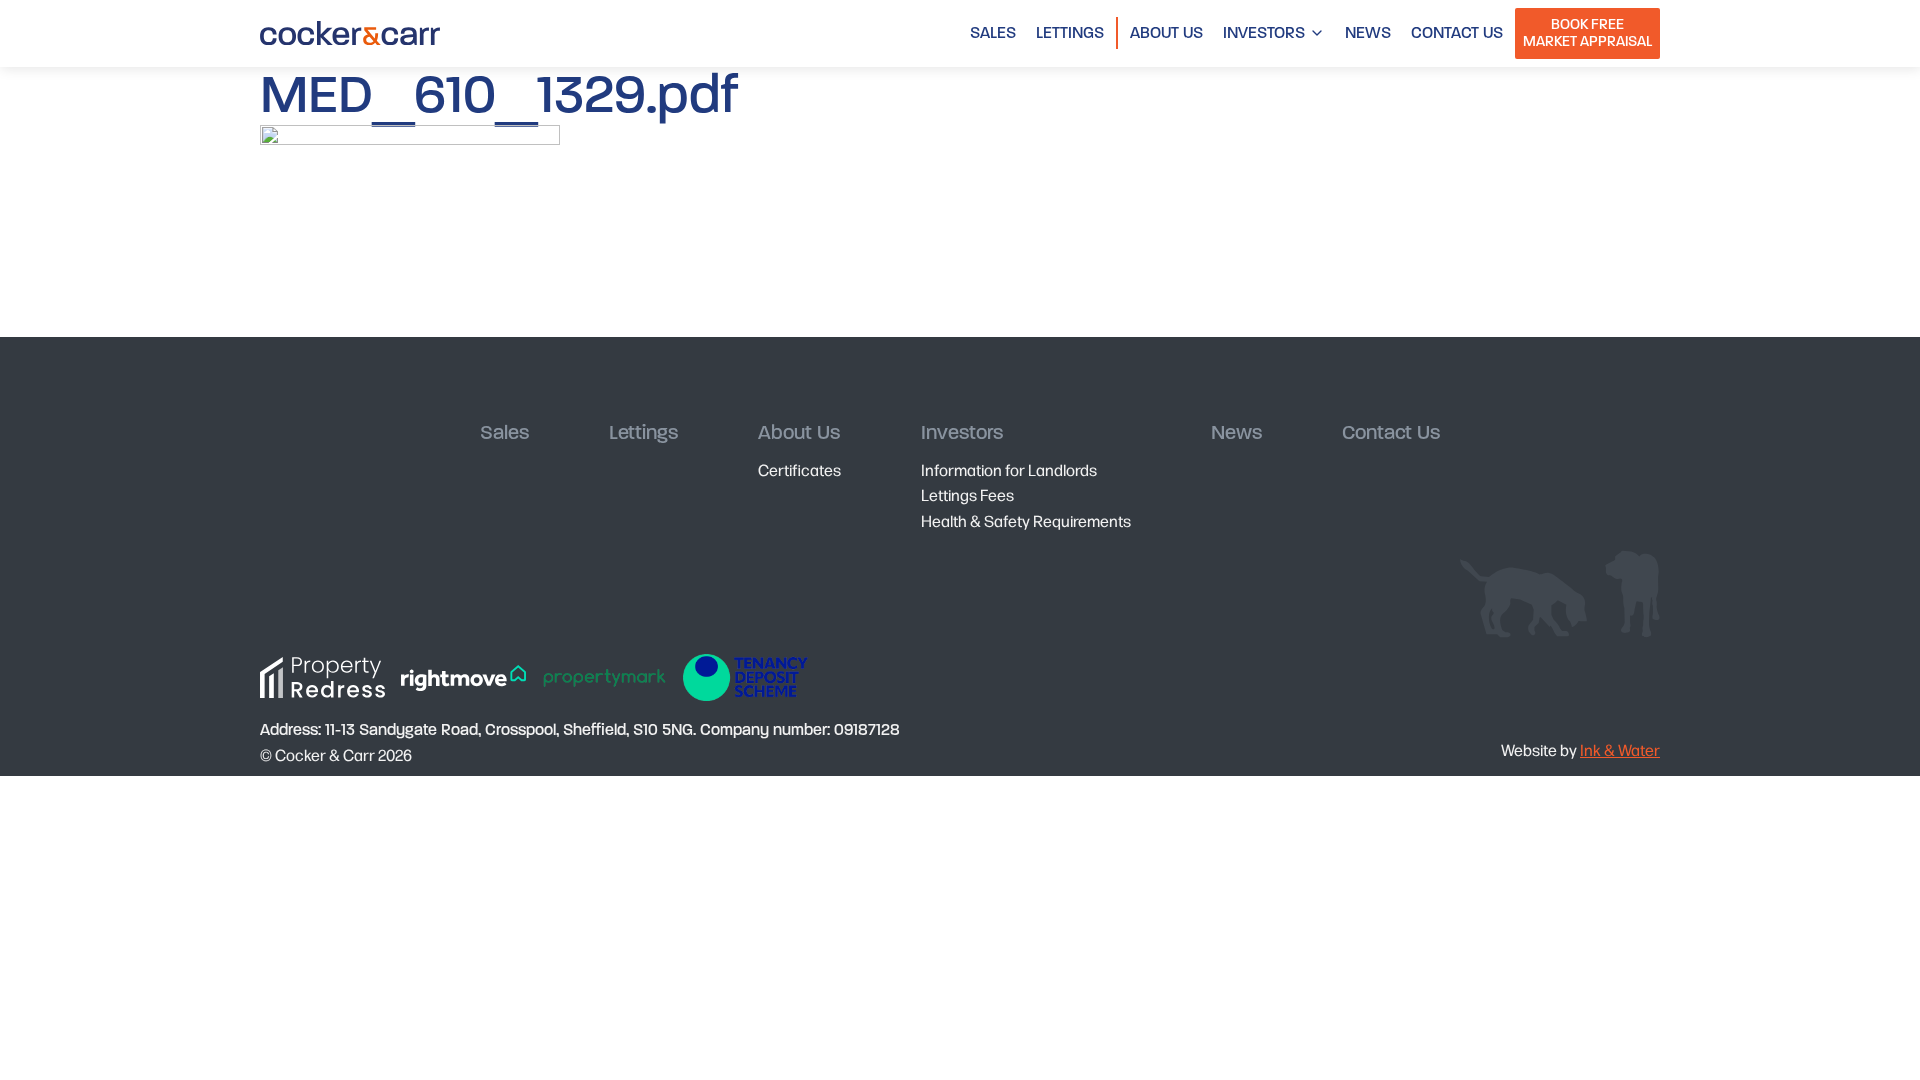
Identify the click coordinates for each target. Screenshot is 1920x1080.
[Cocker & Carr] (350, 33)
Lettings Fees (967, 494)
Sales (993, 32)
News (1368, 32)
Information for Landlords (1009, 469)
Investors (1264, 32)
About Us (1166, 32)
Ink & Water (1620, 749)
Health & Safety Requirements (1026, 520)
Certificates (799, 469)
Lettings (1070, 32)
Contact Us (1457, 32)
